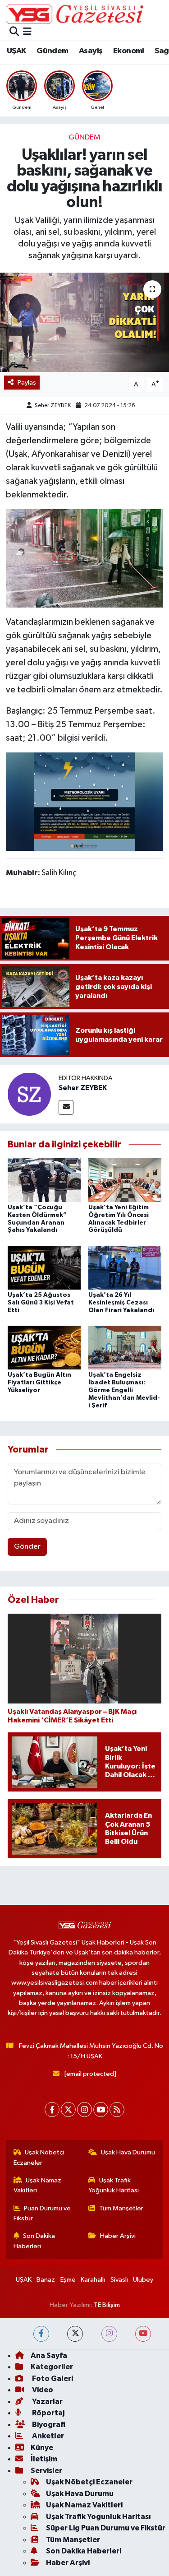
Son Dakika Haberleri (34, 2241)
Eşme (68, 2280)
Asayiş (91, 51)
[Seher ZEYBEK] (29, 1094)
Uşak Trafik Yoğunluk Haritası (114, 2185)
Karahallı (93, 2280)
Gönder (27, 1547)
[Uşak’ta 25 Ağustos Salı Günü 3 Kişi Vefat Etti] (44, 1267)
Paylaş (27, 383)
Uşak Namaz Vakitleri (38, 2185)
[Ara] (14, 32)
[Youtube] (101, 2110)
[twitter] (75, 2334)
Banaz (46, 2280)
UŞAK (16, 51)
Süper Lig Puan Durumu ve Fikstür (106, 2528)
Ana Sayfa (49, 2356)
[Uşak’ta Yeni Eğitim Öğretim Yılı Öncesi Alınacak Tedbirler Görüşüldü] (125, 1180)
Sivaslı (119, 2280)
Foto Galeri (52, 2379)
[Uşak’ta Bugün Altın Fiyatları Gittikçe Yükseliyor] (44, 1348)
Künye (42, 2448)
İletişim (44, 2459)
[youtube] (143, 2334)
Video (42, 2390)
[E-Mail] (66, 1107)
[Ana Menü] (27, 32)
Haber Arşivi (118, 2236)
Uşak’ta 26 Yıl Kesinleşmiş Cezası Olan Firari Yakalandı (121, 1303)
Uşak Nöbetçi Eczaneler (39, 2157)
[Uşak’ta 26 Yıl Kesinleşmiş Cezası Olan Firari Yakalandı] (125, 1267)
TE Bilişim (107, 2305)
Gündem (52, 51)
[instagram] (109, 2334)
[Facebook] (52, 2110)
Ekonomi (129, 51)
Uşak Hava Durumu (128, 2152)
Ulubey (143, 2280)
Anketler (47, 2436)
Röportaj (48, 2413)
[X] (68, 2110)
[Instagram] (84, 2110)
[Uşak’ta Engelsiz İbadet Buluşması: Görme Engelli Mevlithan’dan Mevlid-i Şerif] (125, 1348)
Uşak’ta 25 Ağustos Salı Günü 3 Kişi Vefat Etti (41, 1303)
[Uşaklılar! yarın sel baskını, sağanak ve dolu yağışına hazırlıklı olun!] (84, 322)
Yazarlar (47, 2402)
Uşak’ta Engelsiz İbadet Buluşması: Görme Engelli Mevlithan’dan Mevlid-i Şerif (124, 1390)
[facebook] (41, 2334)
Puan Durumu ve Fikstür (42, 2213)
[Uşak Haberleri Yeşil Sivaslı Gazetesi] (75, 14)
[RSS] (117, 2110)
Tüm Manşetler (121, 2208)
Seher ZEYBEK (53, 406)
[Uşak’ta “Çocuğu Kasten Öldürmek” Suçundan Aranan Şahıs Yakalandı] (44, 1180)
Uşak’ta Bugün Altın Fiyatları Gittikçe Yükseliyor (39, 1383)
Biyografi (48, 2425)
